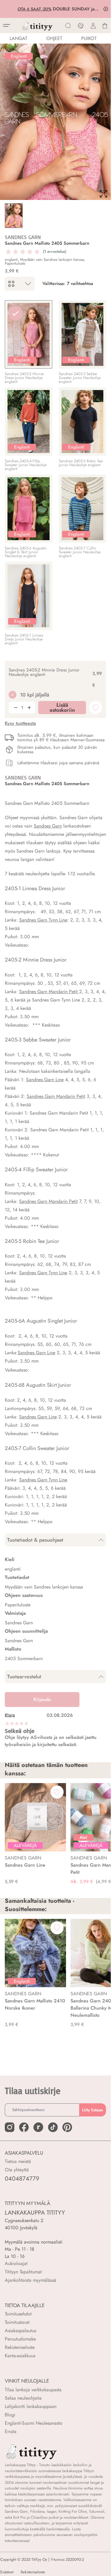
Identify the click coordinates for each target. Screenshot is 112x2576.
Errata (11, 2431)
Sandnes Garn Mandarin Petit (56, 1096)
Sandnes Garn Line (45, 1080)
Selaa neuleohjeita (23, 2398)
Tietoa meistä (18, 2161)
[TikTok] (53, 2127)
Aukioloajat (16, 2263)
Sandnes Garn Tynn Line (43, 920)
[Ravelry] (38, 2127)
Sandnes (27, 992)
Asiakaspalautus (20, 2331)
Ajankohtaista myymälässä (30, 2280)
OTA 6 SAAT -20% (34, 9)
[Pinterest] (67, 2127)
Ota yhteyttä (17, 2170)
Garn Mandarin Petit (57, 992)
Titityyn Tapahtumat (23, 2272)
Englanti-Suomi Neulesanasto (34, 2423)
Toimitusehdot (18, 2314)
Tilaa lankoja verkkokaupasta (33, 2390)
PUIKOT (89, 38)
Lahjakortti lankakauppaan (31, 2406)
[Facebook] (24, 2127)
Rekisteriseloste (20, 2347)
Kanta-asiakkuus (20, 2356)
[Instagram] (10, 2127)
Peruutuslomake (20, 2339)
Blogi (10, 2415)
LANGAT (18, 38)
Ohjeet (54, 38)
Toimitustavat (17, 2322)
